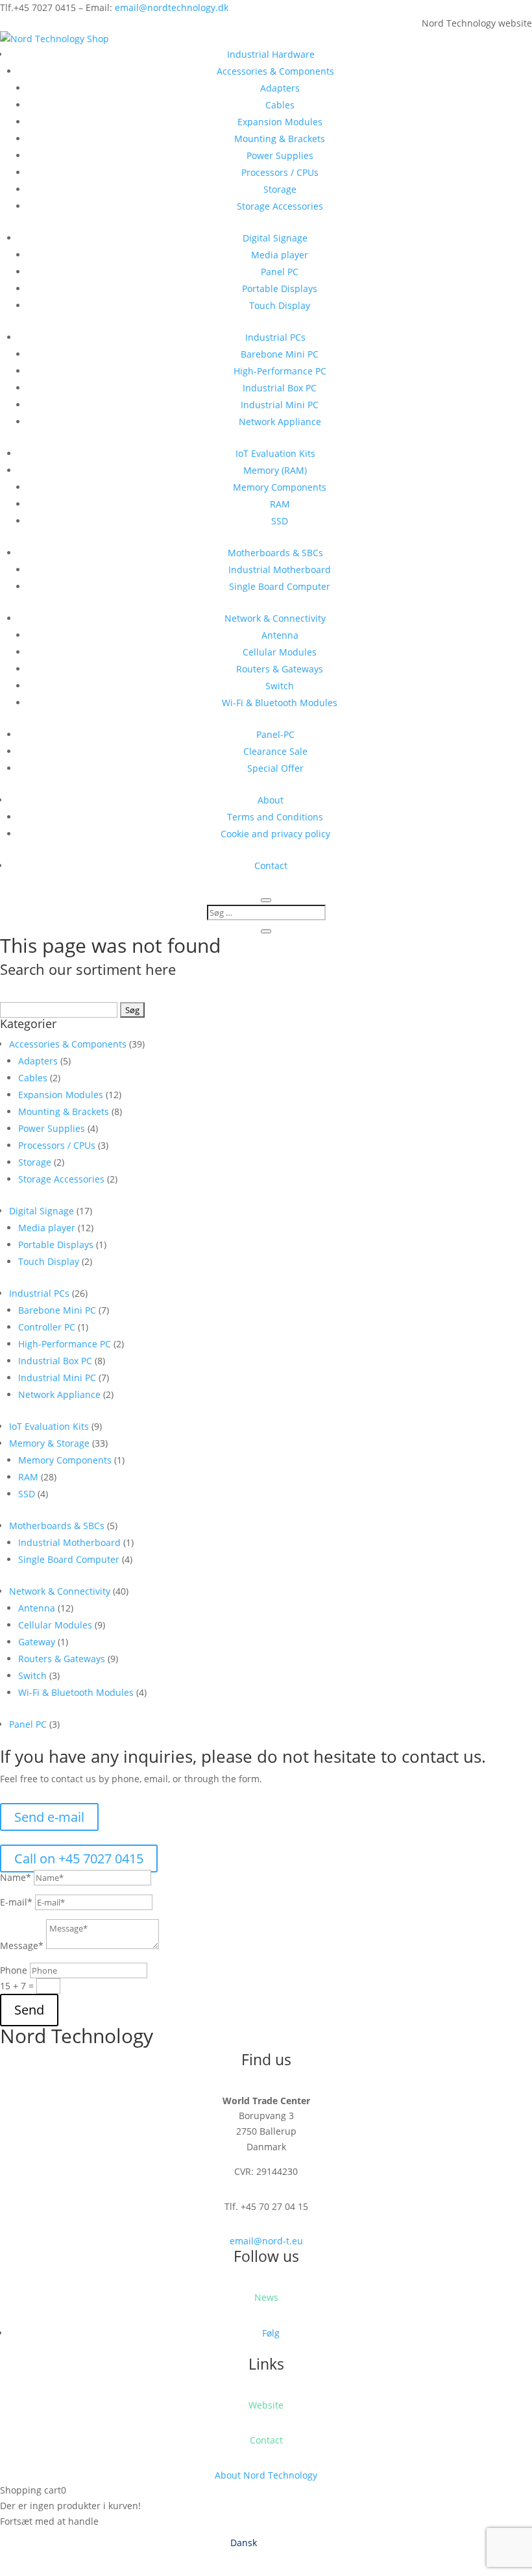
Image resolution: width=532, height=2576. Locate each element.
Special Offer (275, 768)
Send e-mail (49, 1817)
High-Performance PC (280, 371)
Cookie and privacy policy (275, 834)
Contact (271, 865)
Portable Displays (280, 288)
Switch (280, 686)
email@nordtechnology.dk (172, 7)
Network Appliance (280, 422)
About (271, 800)
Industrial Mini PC (280, 405)
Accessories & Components (275, 71)
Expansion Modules (280, 122)
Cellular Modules (280, 652)
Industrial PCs (275, 337)
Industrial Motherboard (280, 570)
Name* (16, 1877)
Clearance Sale (275, 751)
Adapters (280, 88)
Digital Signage (275, 238)
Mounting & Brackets (280, 139)
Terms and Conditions (275, 817)
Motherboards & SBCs (275, 553)
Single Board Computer (280, 586)
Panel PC (280, 272)
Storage (280, 189)
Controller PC (47, 1327)
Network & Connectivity (275, 618)
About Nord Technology (266, 2475)
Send (29, 2010)
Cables (280, 105)
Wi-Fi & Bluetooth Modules (280, 703)
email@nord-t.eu (266, 2241)
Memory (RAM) (275, 470)
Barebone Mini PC (280, 354)
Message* (22, 1945)
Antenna (280, 635)
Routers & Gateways (280, 669)
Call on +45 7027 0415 (79, 1858)
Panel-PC (275, 734)
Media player (280, 255)
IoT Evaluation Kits (275, 453)
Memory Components (280, 487)
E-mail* (16, 1902)
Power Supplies (280, 155)
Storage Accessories (280, 206)
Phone (14, 1970)
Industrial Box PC (280, 388)
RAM (280, 504)
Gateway (37, 1642)
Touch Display (280, 305)
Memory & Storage (49, 1443)
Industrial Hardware (271, 54)
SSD (280, 521)
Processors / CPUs (280, 172)
